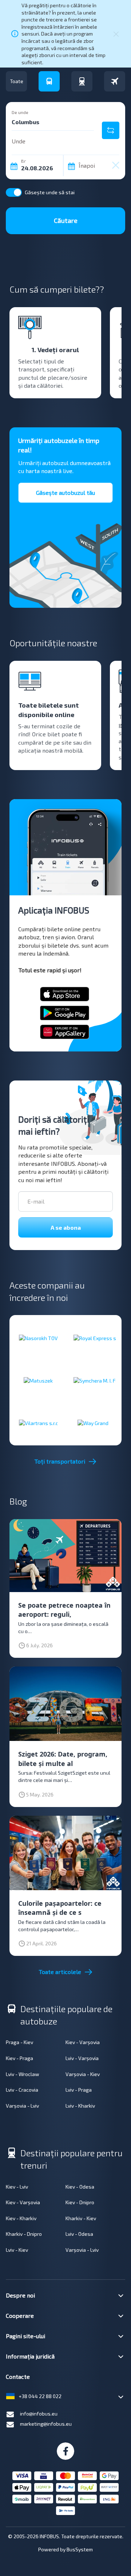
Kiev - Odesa (80, 2187)
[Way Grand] (93, 1423)
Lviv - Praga (79, 2090)
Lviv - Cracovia (22, 2090)
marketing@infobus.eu (46, 2424)
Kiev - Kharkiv (21, 2218)
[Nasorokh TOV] (38, 1338)
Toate (17, 81)
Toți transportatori (60, 1461)
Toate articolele (60, 1972)
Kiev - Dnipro (80, 2202)
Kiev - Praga (19, 2058)
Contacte (18, 2376)
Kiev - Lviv (17, 2187)
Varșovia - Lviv (22, 2106)
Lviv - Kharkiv (80, 2106)
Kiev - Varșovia (83, 2042)
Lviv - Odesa (79, 2234)
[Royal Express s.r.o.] (93, 1338)
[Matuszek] (38, 1380)
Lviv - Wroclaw (23, 2074)
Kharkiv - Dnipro (24, 2234)
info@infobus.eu (39, 2414)
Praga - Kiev (19, 2042)
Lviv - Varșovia (82, 2058)
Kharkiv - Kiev (81, 2218)
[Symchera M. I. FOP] (93, 1380)
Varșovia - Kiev (83, 2074)
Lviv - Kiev (17, 2250)
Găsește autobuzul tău (65, 493)
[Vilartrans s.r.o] (38, 1423)
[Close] (116, 34)
